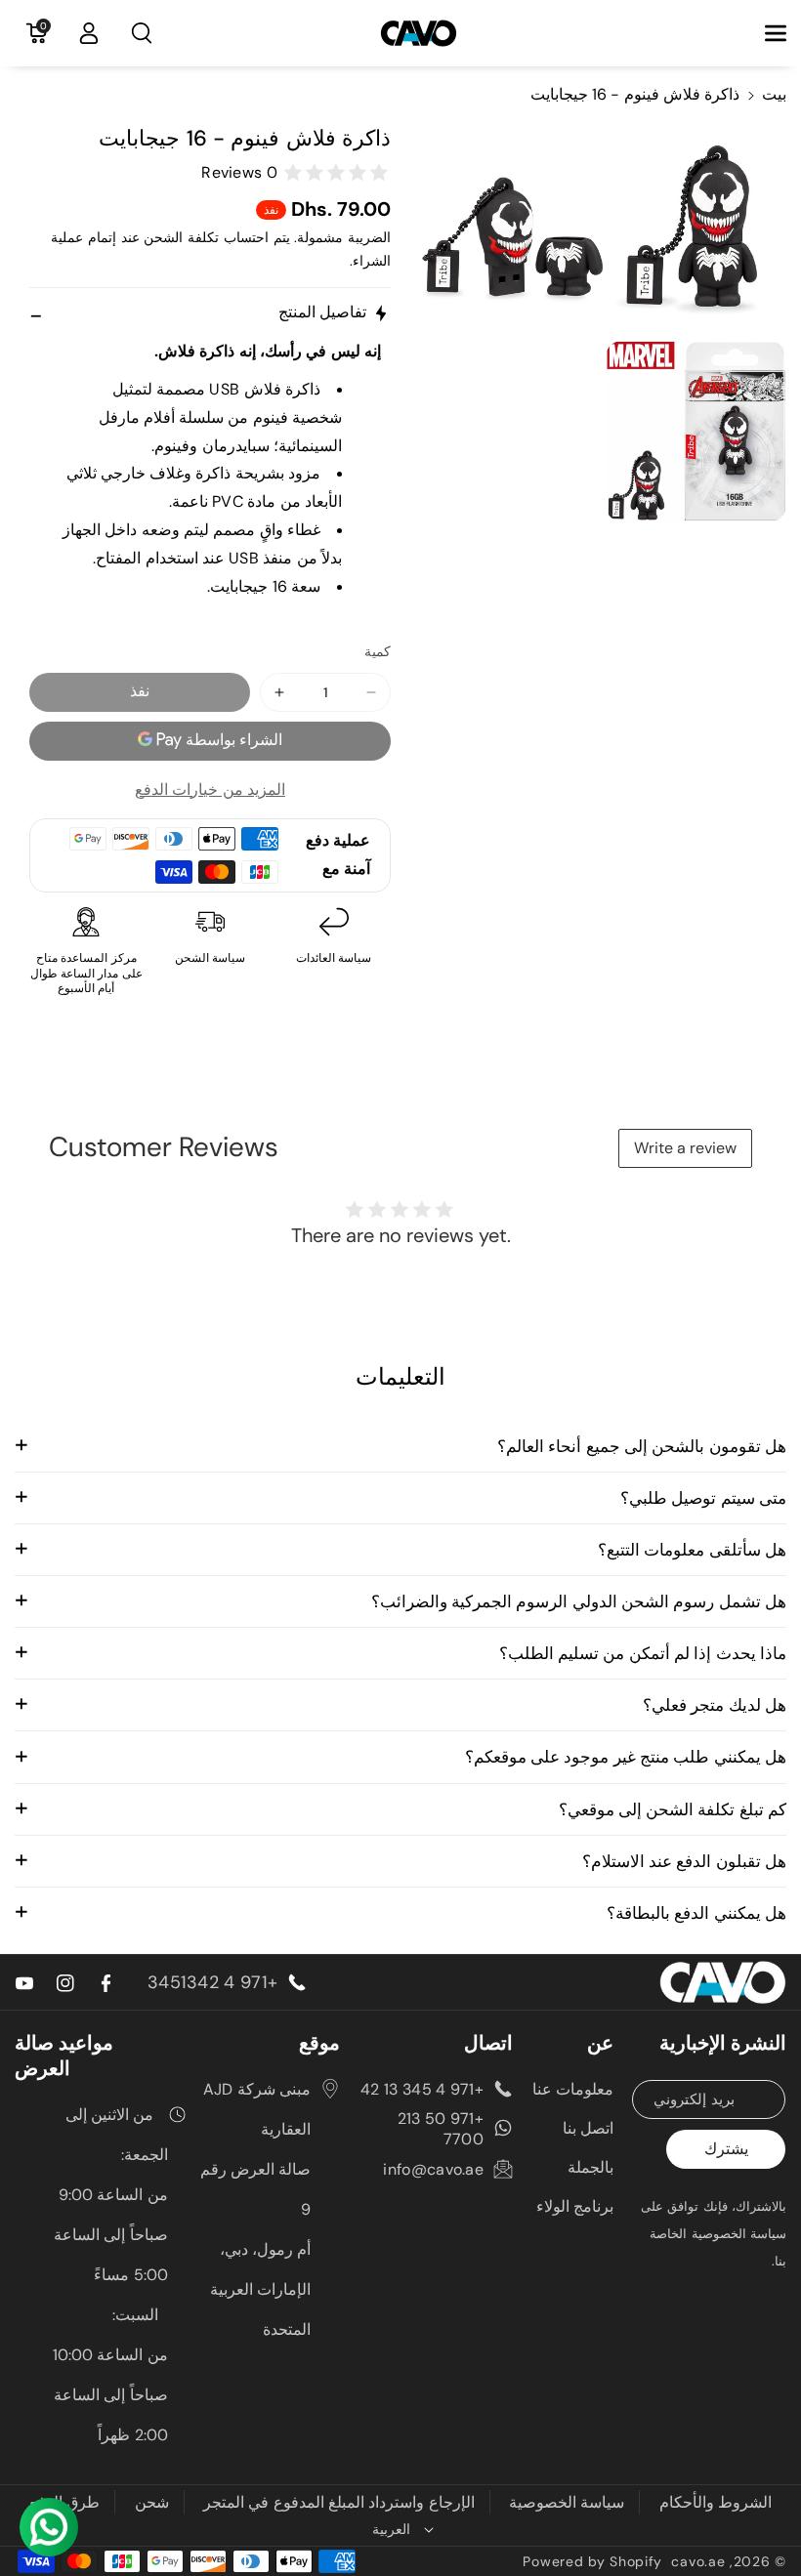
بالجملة (590, 2167)
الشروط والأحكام (716, 2502)
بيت (774, 94)
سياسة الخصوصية (567, 2502)
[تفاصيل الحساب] (89, 33)
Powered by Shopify (592, 2561)
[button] (765, 33)
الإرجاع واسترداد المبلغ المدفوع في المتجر (339, 2502)
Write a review (685, 1148)
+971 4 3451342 (212, 1982)
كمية (378, 651)
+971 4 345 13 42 (422, 2089)
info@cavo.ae (433, 2169)
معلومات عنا (573, 2089)
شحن (152, 2502)
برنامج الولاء (575, 2206)
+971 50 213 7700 (441, 2129)
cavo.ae (698, 2561)
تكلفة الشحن (181, 237)
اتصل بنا (588, 2128)
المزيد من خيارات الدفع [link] (210, 789)
